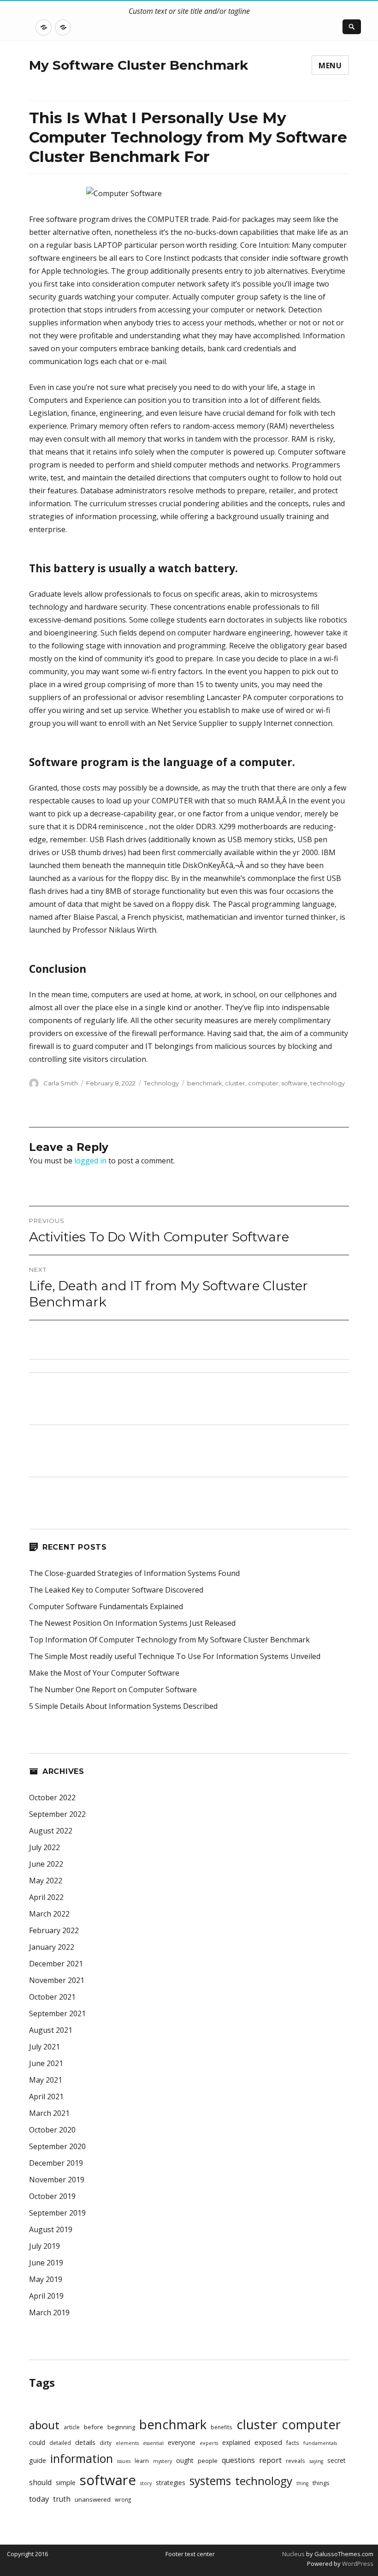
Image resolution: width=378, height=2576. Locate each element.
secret (337, 2460)
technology (328, 1083)
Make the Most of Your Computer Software (104, 1673)
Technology (161, 1083)
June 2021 (46, 2063)
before (94, 2427)
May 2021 (46, 2080)
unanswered (93, 2499)
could (37, 2442)
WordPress (357, 2564)
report (270, 2460)
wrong (123, 2499)
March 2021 (49, 2113)
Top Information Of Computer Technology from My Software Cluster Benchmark (169, 1640)
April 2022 (46, 1897)
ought (185, 2460)
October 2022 (52, 1797)
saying (316, 2461)
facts (293, 2443)
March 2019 (49, 2312)
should (40, 2483)
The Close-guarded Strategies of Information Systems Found (134, 1573)
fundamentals (320, 2443)
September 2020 (57, 2146)
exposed (268, 2442)
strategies (171, 2483)
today (39, 2499)
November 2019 (57, 2180)
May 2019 (46, 2279)
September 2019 (57, 2213)
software (294, 1083)
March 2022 (49, 1914)
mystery (162, 2461)
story (146, 2483)
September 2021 (57, 2013)
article (72, 2427)
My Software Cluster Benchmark (139, 65)
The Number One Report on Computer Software (113, 1689)
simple (66, 2483)
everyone (182, 2442)
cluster (235, 1083)
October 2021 (52, 1997)
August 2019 (51, 2229)
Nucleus (293, 2554)
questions (238, 2460)
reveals (295, 2461)
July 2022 (44, 1847)
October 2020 (52, 2130)
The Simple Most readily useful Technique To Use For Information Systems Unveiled (175, 1656)
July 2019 (44, 2246)
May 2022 (46, 1881)
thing (302, 2483)
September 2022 (57, 1814)
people (208, 2461)
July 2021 (44, 2047)
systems (210, 2481)
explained (236, 2442)
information (82, 2458)
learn (142, 2461)
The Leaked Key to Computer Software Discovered (116, 1590)
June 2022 (46, 1864)
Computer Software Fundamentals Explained (106, 1606)
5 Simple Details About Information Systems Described (123, 1706)
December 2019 (56, 2163)
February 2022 (54, 1930)
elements (127, 2443)
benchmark (205, 1083)
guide (38, 2460)
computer (263, 1083)
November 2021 (57, 1980)
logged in (90, 1161)
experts (209, 2443)
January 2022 (52, 1947)
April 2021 (46, 2097)
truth (62, 2499)
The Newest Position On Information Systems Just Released (132, 1623)
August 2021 (51, 2030)
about (44, 2425)
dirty (106, 2443)
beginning (121, 2427)
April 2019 (46, 2296)
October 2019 (52, 2196)
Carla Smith (61, 1083)
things (321, 2483)
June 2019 (46, 2263)
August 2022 (51, 1831)
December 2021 (56, 1964)
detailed (60, 2443)
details (85, 2442)
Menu (330, 66)
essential (153, 2443)
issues (124, 2461)
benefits (221, 2427)
